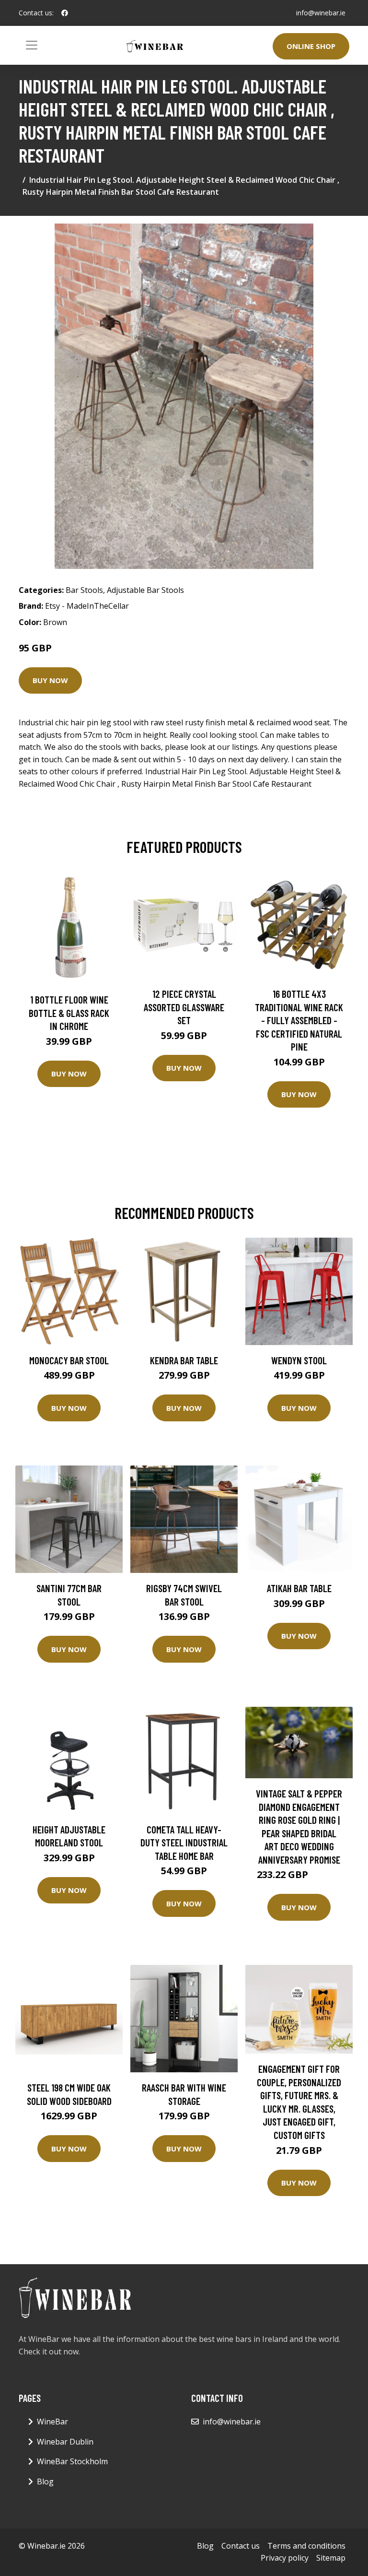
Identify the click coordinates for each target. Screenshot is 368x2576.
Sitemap (331, 2558)
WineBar (52, 2422)
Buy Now (50, 680)
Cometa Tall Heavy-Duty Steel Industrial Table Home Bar (184, 1843)
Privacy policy (285, 2558)
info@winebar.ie (321, 13)
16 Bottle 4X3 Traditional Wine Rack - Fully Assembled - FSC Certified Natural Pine (299, 1020)
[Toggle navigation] (32, 45)
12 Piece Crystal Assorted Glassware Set (184, 1007)
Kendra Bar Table (184, 1360)
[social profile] (65, 13)
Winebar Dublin (65, 2442)
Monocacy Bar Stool (69, 1360)
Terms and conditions (306, 2546)
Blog (45, 2481)
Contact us (241, 2546)
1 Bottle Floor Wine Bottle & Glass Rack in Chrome (69, 1013)
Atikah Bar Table (299, 1588)
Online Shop (311, 46)
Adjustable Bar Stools (145, 590)
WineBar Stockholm (72, 2461)
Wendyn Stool (299, 1360)
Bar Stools (84, 590)
